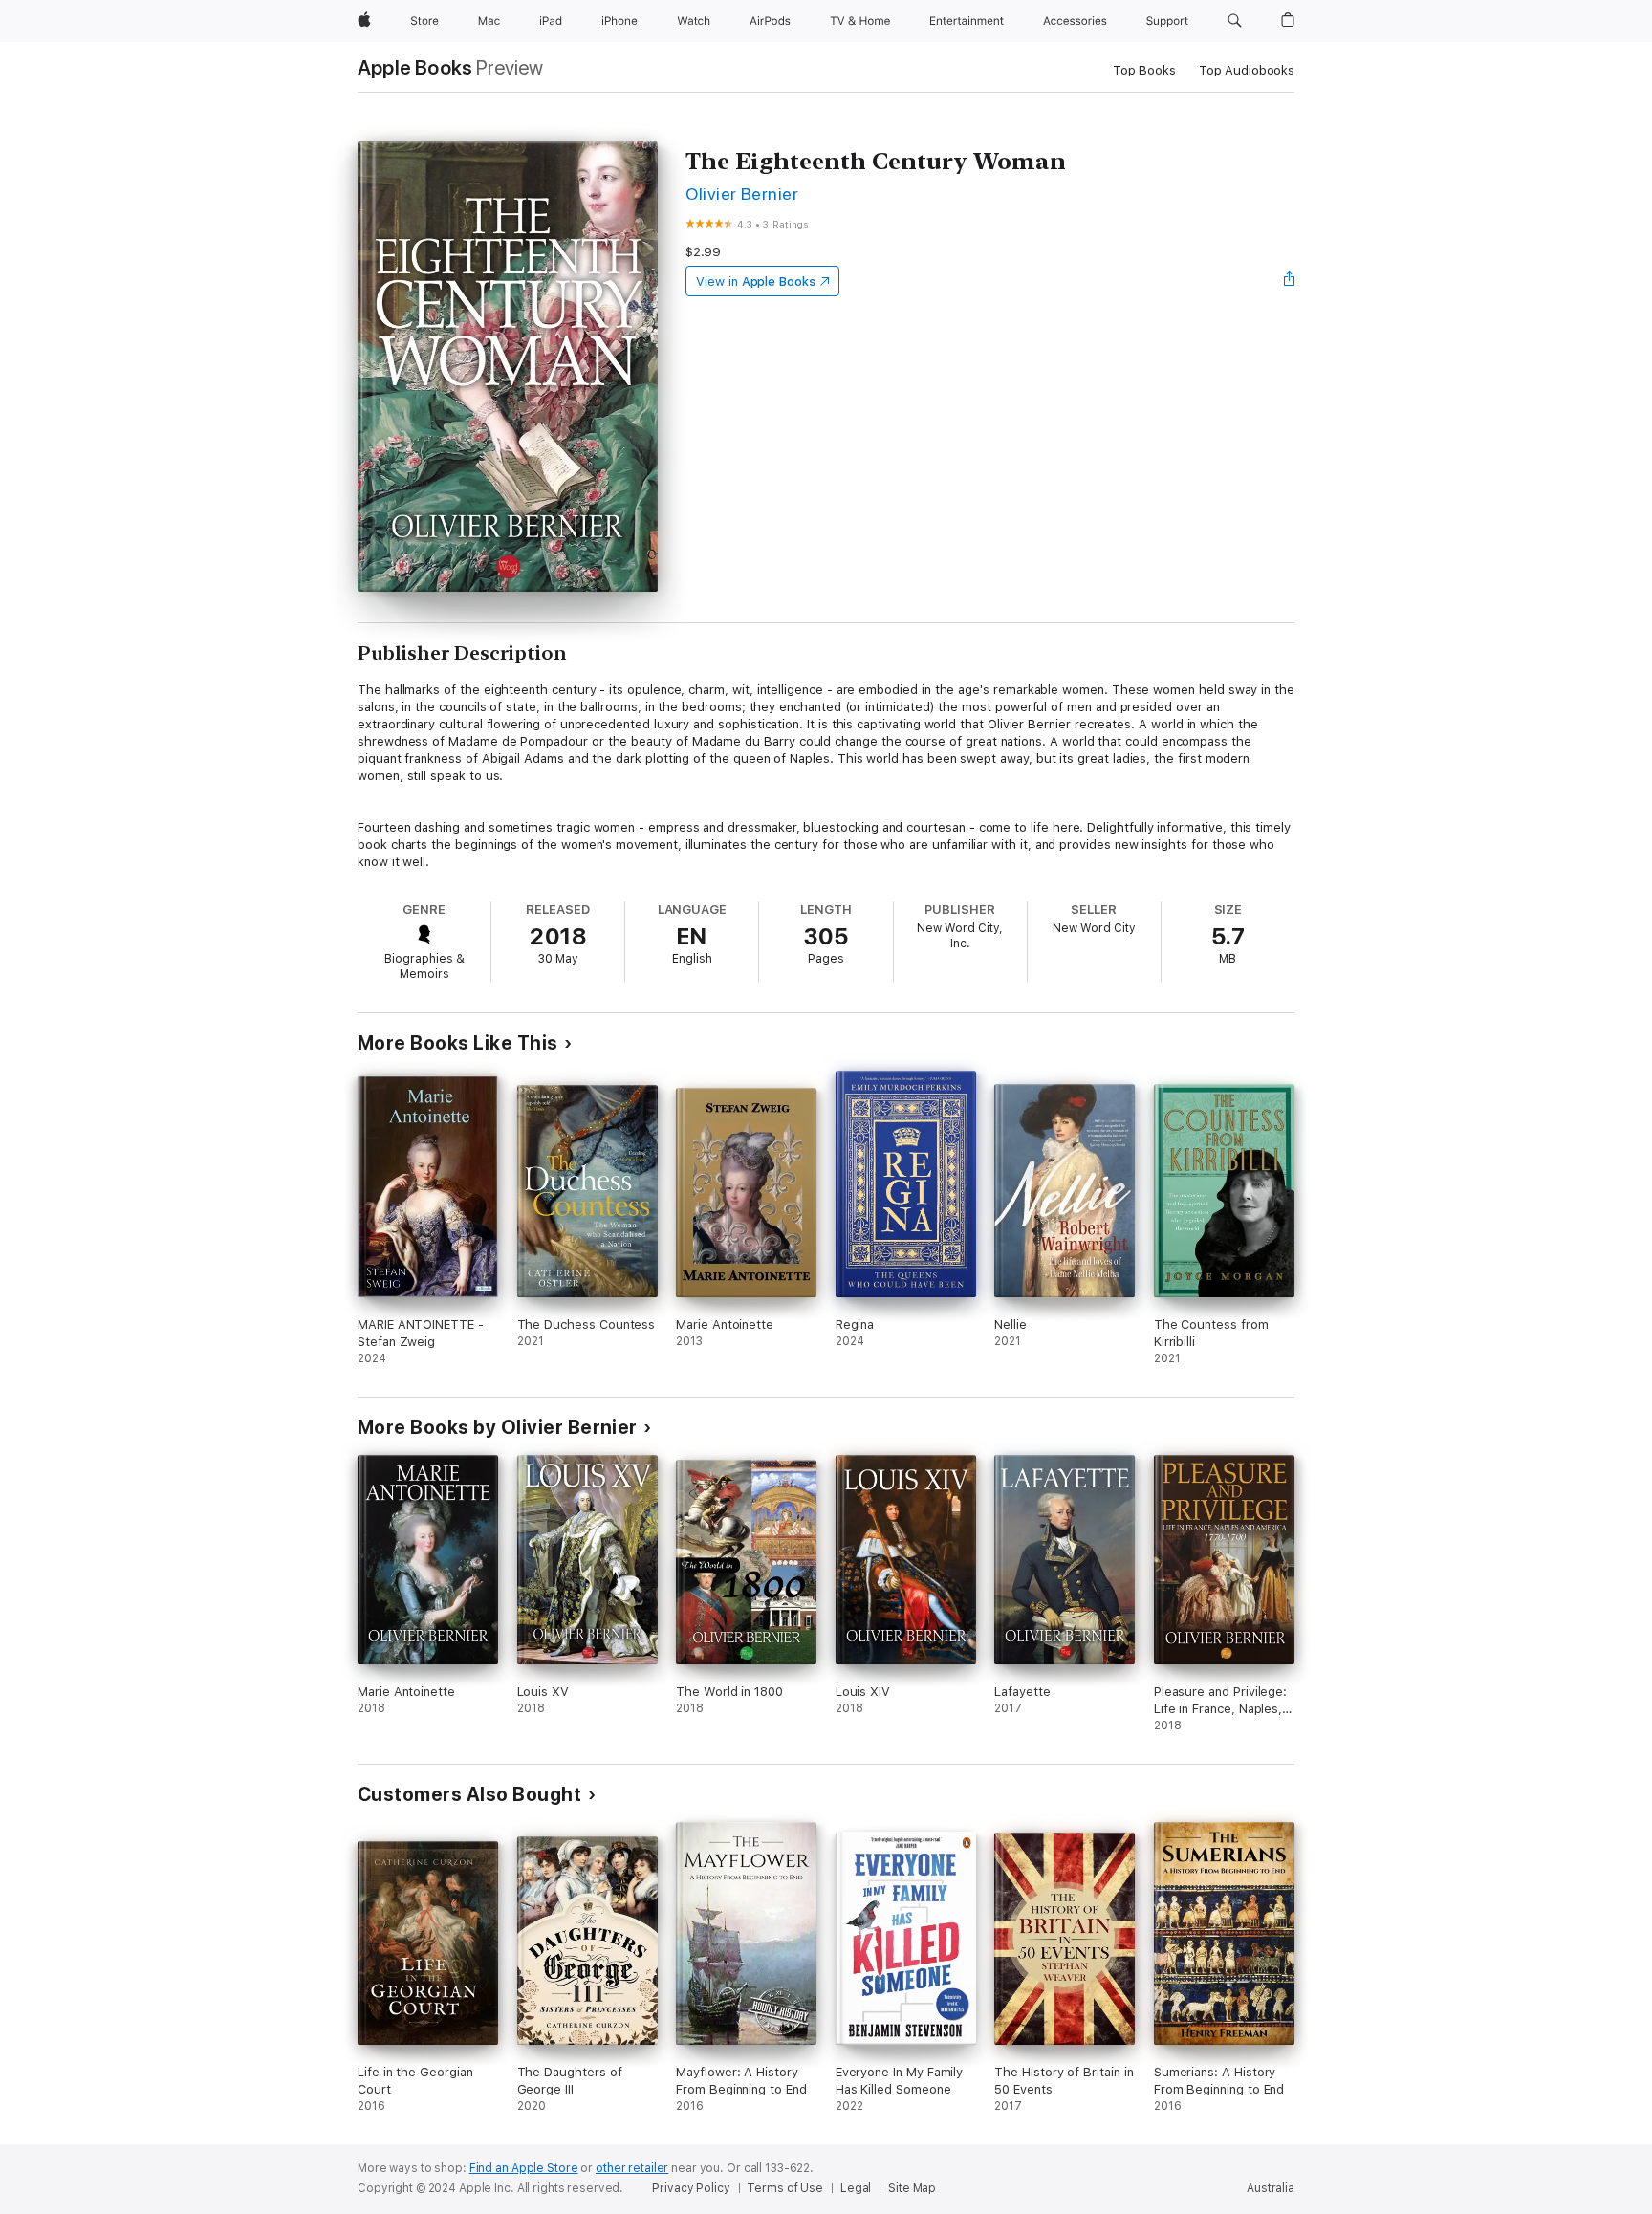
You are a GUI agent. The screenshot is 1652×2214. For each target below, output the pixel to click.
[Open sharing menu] (1290, 281)
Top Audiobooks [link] (1247, 70)
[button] (1235, 21)
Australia (1271, 2188)
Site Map (912, 2188)
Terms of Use (785, 2188)
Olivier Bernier (742, 194)
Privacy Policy (691, 2188)
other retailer (632, 2168)
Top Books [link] (1144, 70)
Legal (856, 2188)
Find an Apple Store (524, 2168)
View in (756, 282)
